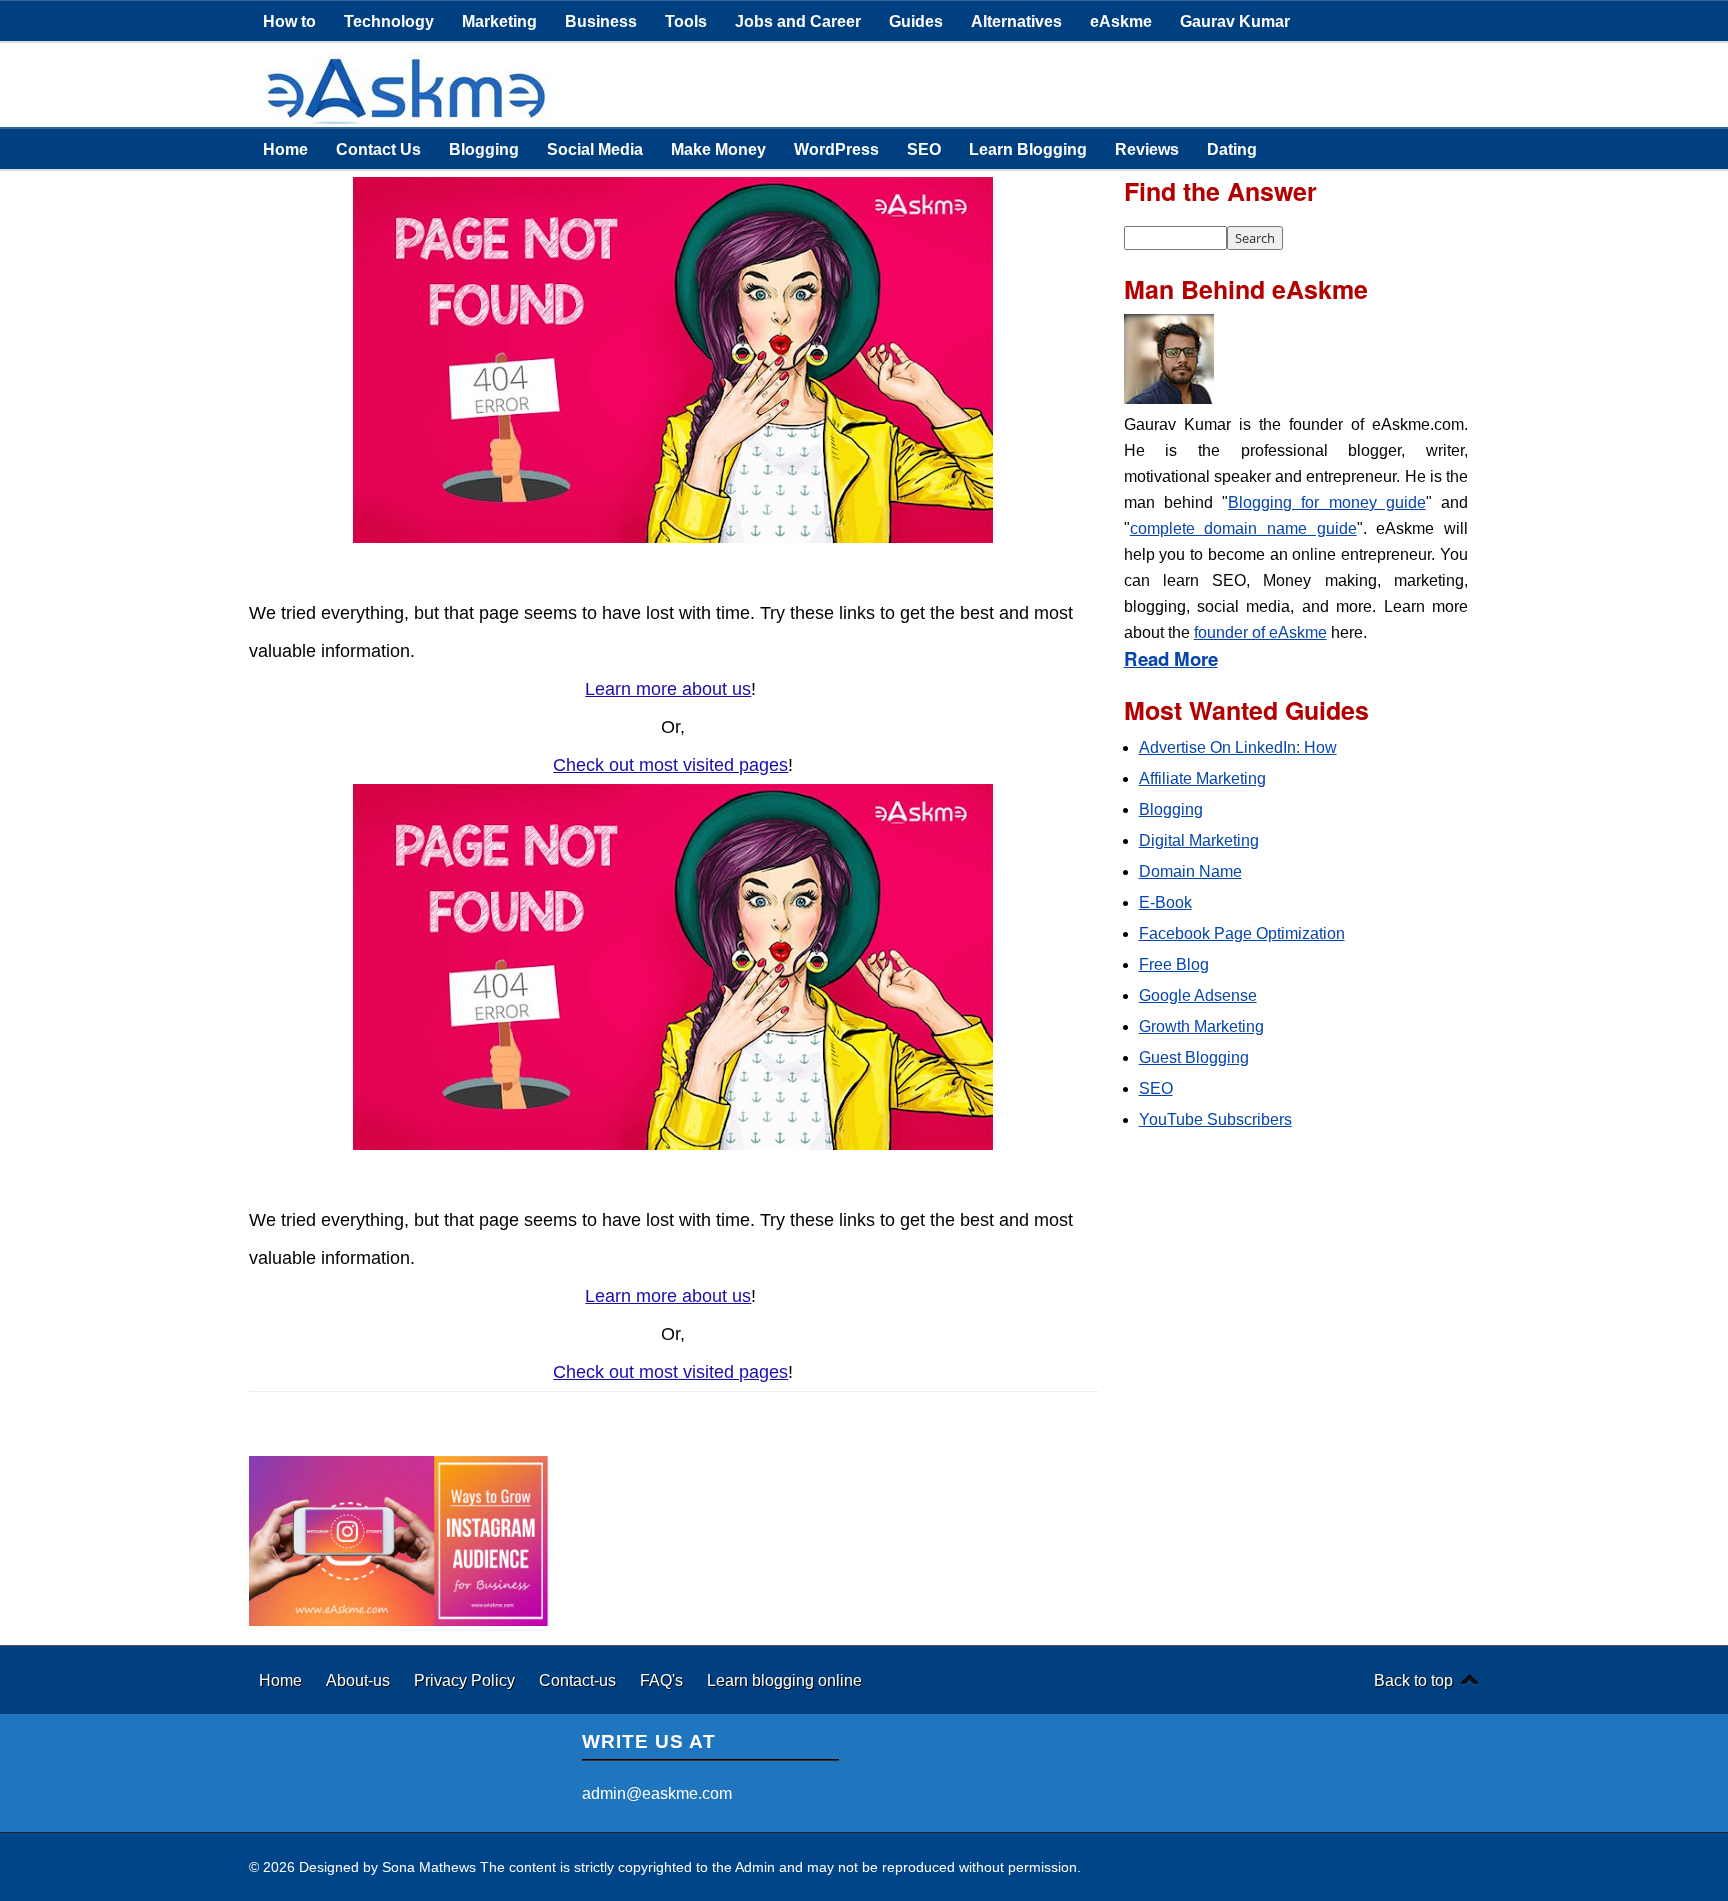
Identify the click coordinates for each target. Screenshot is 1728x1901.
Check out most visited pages (670, 765)
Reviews (1147, 149)
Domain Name (1190, 871)
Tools (686, 21)
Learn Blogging (1028, 149)
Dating (1232, 149)
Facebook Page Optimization (1242, 933)
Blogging (484, 149)
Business (601, 21)
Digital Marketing (1199, 840)
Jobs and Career (798, 21)
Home (285, 149)
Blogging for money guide (1327, 502)
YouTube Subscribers (1215, 1119)
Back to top (1413, 1680)
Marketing (499, 21)
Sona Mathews (429, 1867)
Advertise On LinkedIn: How (1238, 747)
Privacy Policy (466, 1680)
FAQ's (663, 1680)
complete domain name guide (1243, 528)
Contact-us (579, 1680)
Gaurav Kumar (1235, 21)
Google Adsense (1198, 995)
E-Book (1165, 902)
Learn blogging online (784, 1680)
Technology (389, 21)
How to (289, 21)
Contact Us (378, 149)
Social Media (595, 149)
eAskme (1121, 21)
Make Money (718, 149)
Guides (916, 21)
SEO (924, 149)
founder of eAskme (1260, 632)
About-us (360, 1680)
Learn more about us (668, 689)
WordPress (836, 149)
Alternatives (1016, 21)
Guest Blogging (1194, 1057)
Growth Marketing (1201, 1026)
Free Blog (1174, 964)
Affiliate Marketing (1202, 778)
